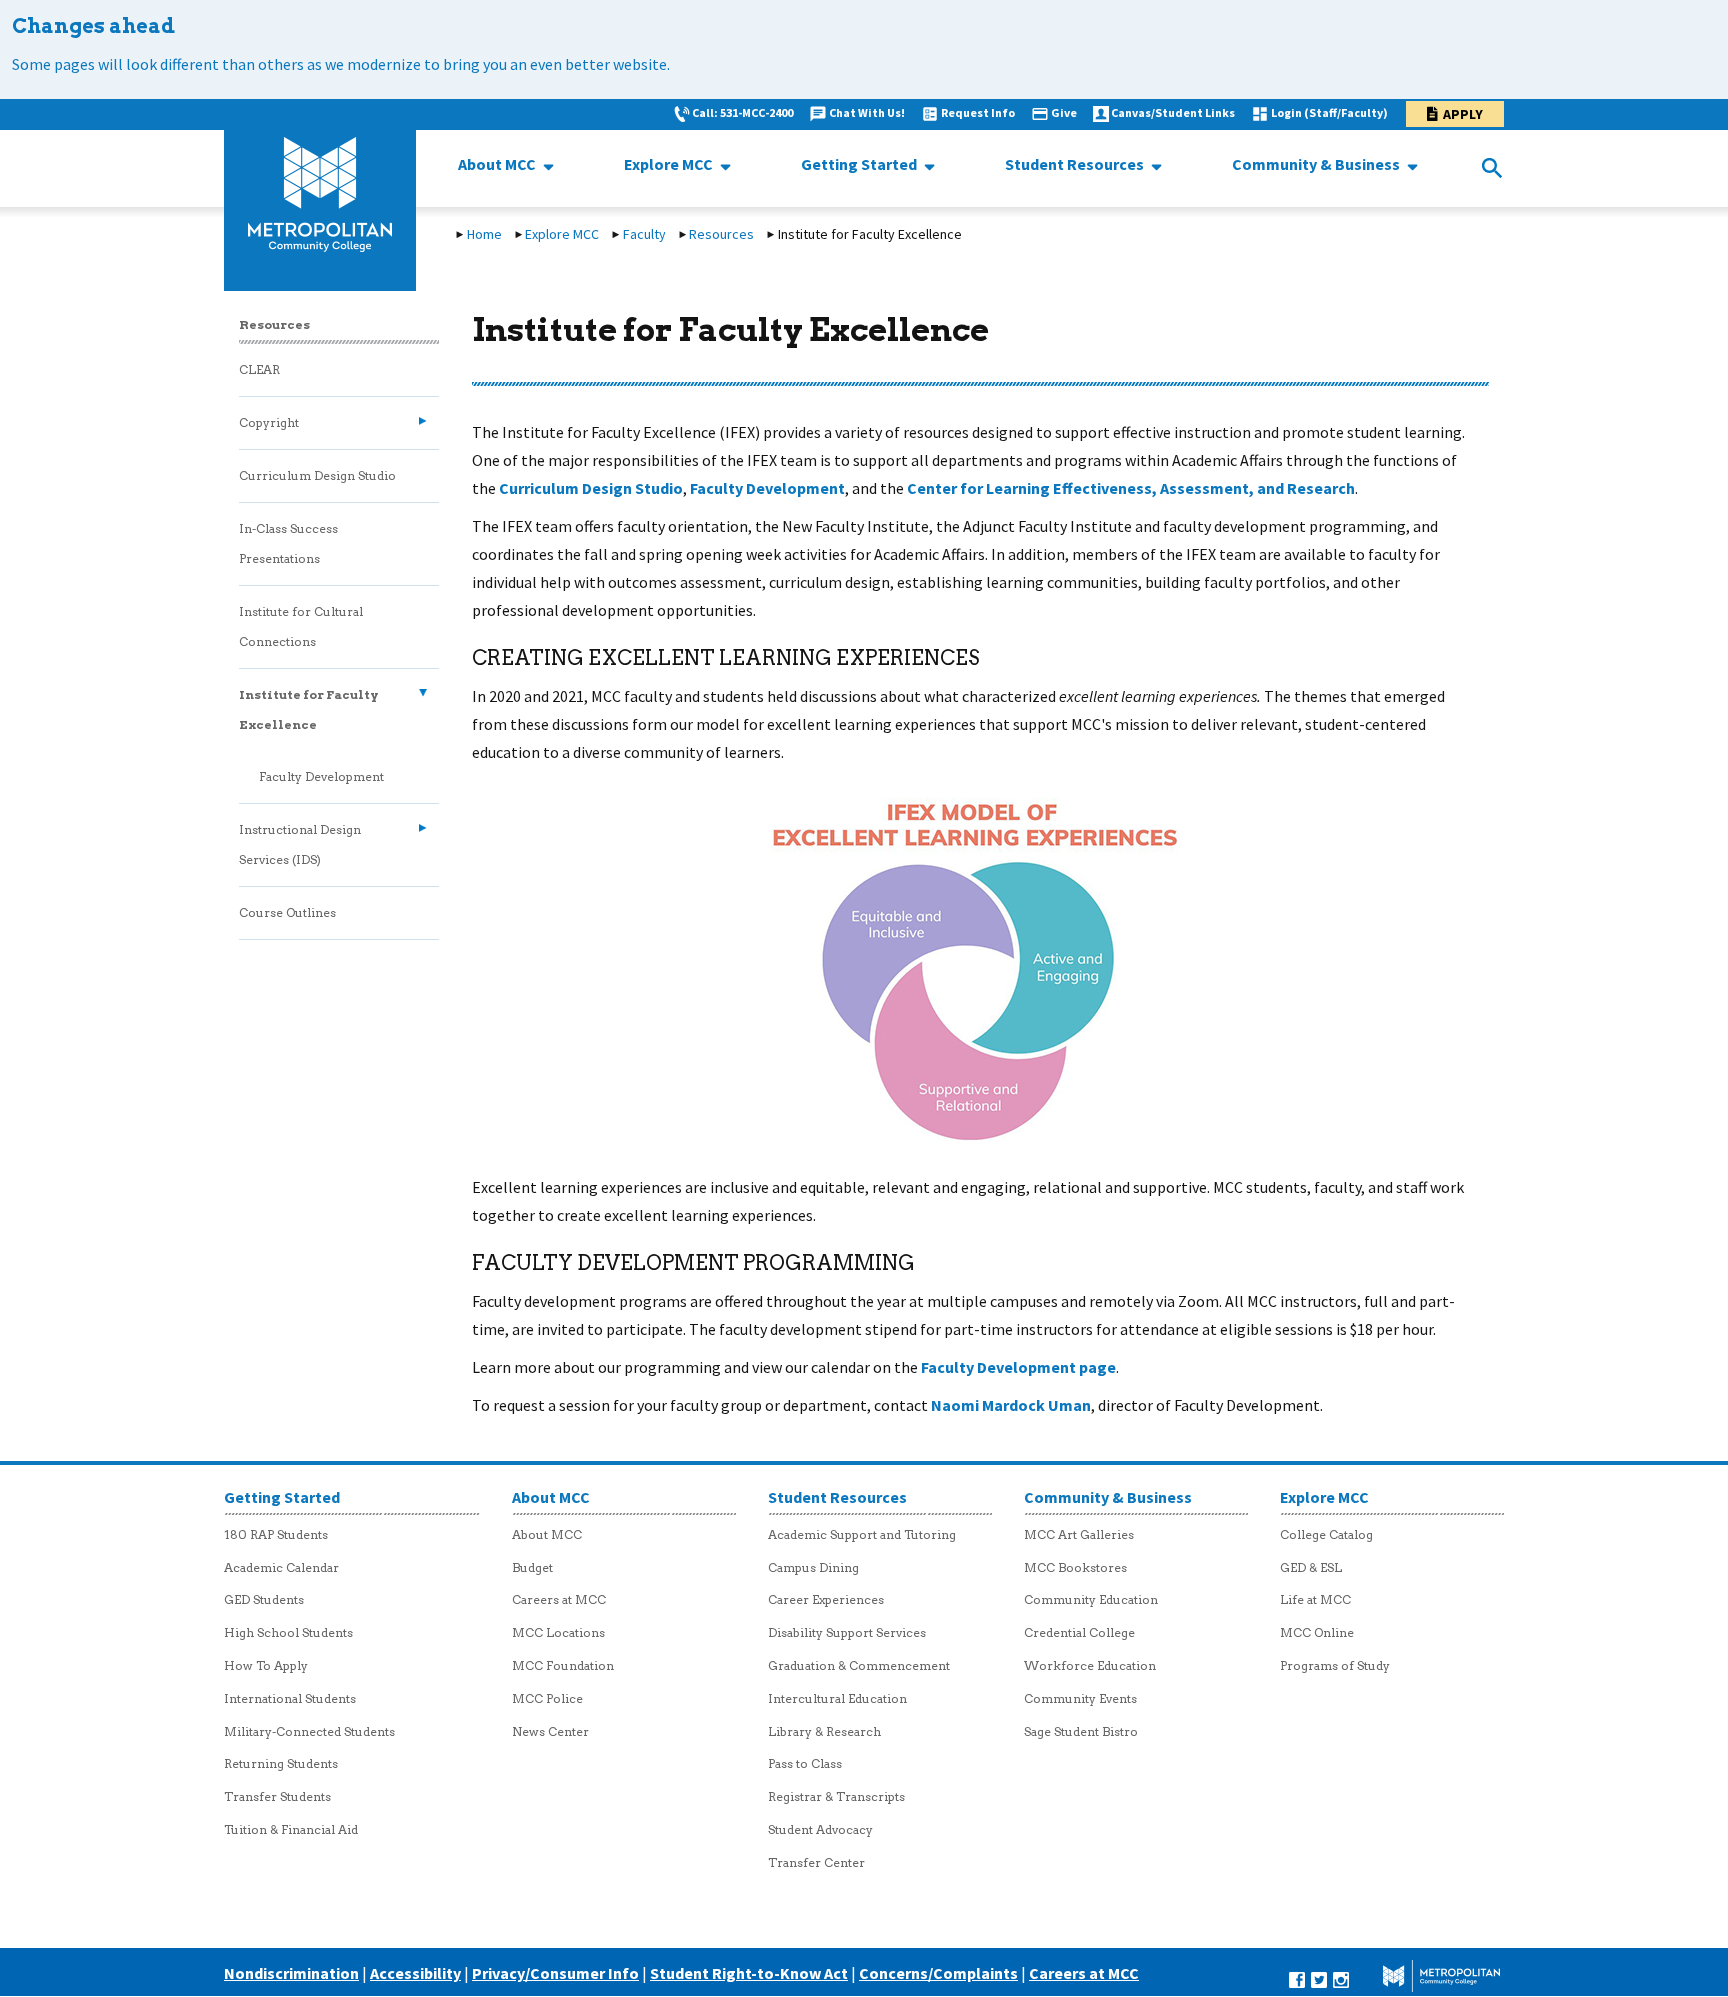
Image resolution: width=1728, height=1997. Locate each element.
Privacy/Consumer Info (555, 1973)
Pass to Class (805, 1763)
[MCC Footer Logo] (1427, 1978)
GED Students (264, 1599)
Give (1064, 112)
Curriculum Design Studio (591, 488)
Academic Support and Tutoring (862, 1534)
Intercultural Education (837, 1698)
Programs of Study (1335, 1665)
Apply (1463, 114)
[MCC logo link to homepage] (320, 195)
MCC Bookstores (1075, 1567)
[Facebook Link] (1297, 1978)
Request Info (978, 112)
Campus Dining (813, 1567)
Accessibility (415, 1973)
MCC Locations (558, 1632)
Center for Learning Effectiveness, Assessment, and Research (1131, 488)
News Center (550, 1731)
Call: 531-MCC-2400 (742, 112)
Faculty (644, 234)
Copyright (269, 422)
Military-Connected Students (309, 1731)
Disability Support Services (847, 1632)
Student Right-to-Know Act (749, 1973)
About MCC (498, 164)
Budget (532, 1567)
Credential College (1079, 1632)
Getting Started (860, 164)
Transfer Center (816, 1862)
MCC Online (1317, 1632)
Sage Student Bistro (1081, 1731)
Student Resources (1076, 164)
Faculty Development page (1018, 1367)
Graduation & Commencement (859, 1665)
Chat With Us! (867, 112)
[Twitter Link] (1319, 1978)
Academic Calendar (281, 1567)
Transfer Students (277, 1796)
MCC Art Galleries (1079, 1534)
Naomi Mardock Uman (1011, 1405)
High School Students (288, 1632)
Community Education (1091, 1599)
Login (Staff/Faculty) (1329, 112)
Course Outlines (287, 912)
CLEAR (259, 369)
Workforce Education (1090, 1665)
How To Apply (266, 1665)
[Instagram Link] (1341, 1978)
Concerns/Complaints (938, 1973)
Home (484, 234)
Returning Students (281, 1763)
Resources (721, 234)
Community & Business (1317, 164)
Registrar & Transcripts (836, 1796)
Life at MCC (1315, 1599)
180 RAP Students (276, 1534)
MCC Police (547, 1698)
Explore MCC (670, 164)
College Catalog (1326, 1534)
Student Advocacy (820, 1829)
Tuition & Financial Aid (291, 1829)
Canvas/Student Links (1173, 112)
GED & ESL (1311, 1567)
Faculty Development (767, 488)
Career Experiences (826, 1599)
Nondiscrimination (291, 1973)
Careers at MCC (559, 1599)
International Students (290, 1698)
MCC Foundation (563, 1665)
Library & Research (824, 1731)
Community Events (1080, 1698)
